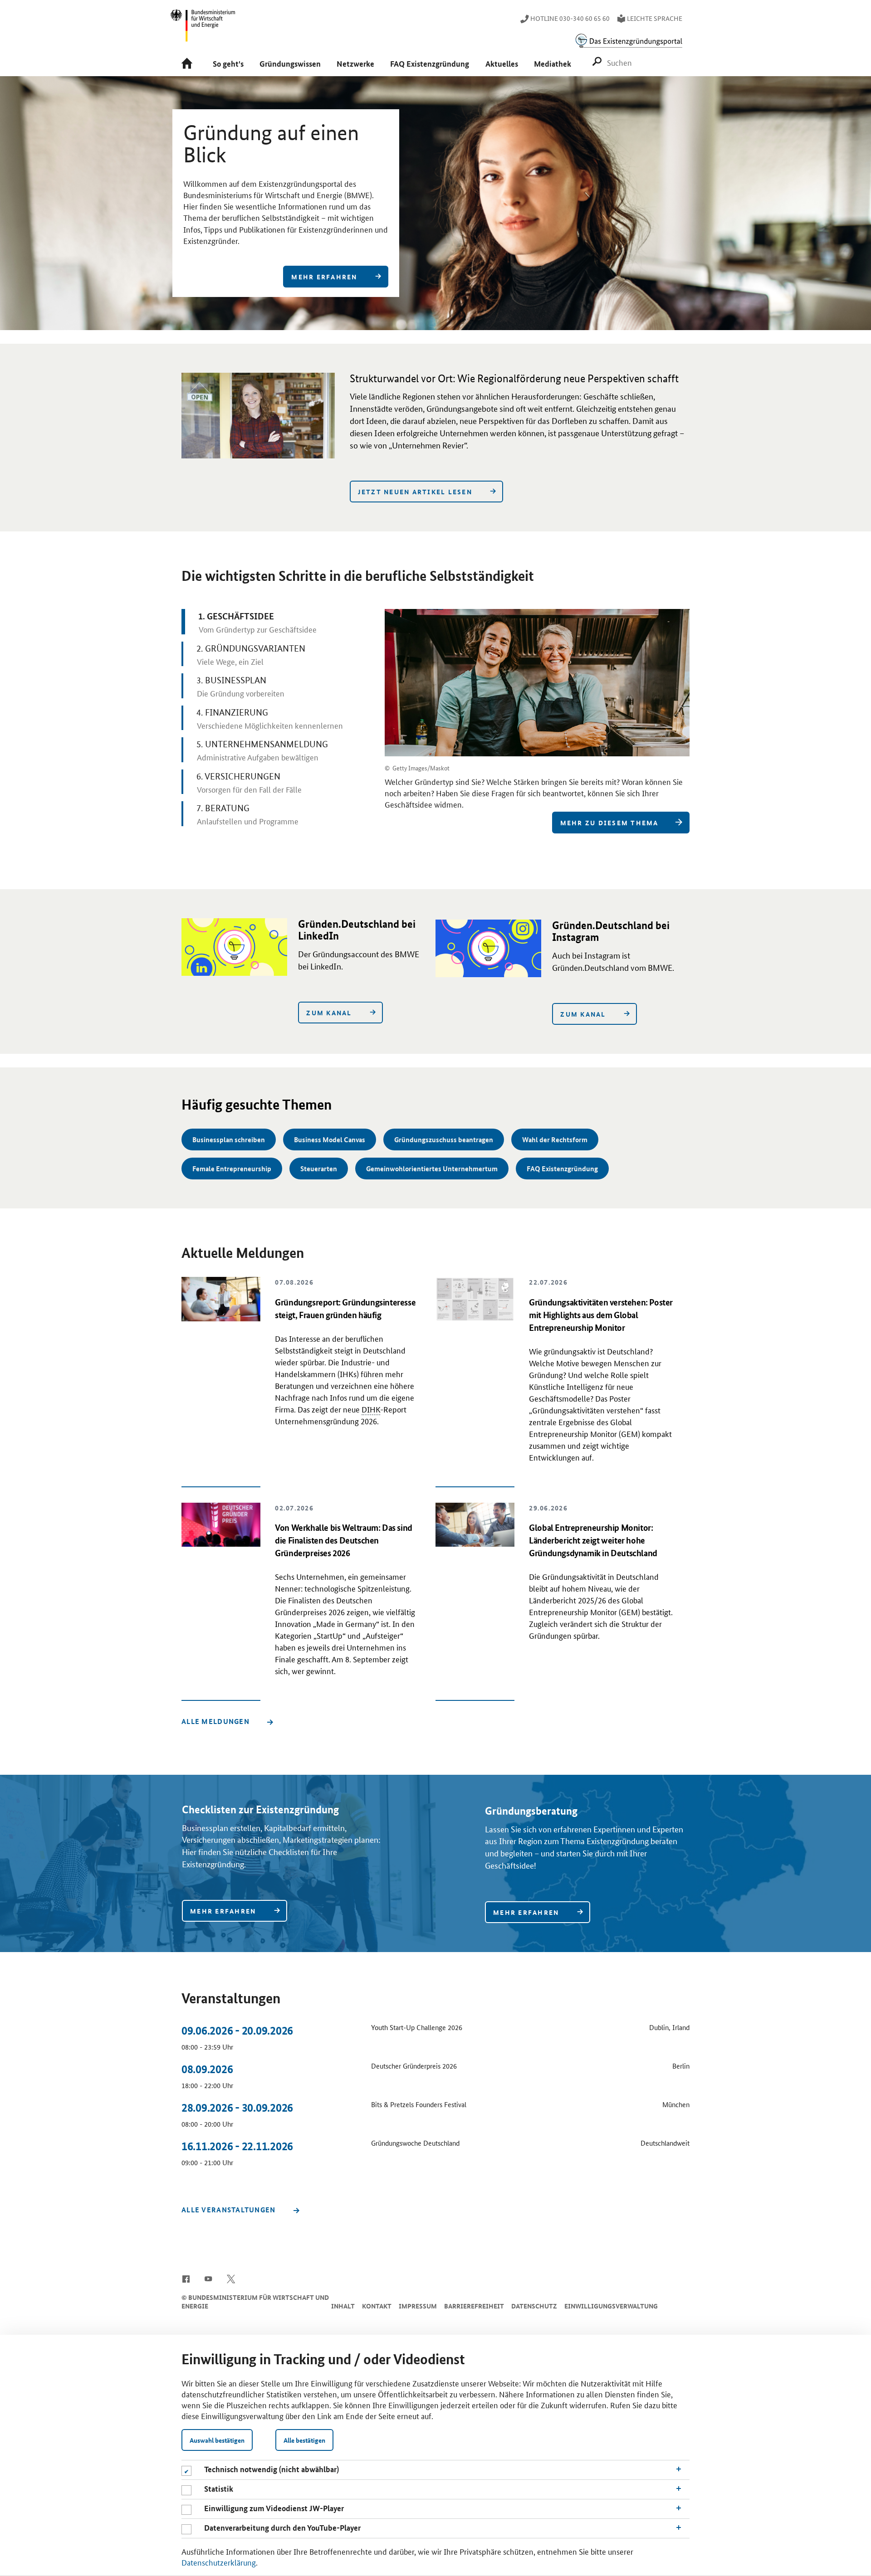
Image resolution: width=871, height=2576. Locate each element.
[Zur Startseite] (189, 64)
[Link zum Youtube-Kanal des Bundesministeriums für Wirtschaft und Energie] (208, 2278)
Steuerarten (319, 1169)
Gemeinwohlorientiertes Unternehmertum (432, 1169)
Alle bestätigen (304, 2440)
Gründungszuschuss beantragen (444, 1139)
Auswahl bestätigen (217, 2440)
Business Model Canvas (330, 1139)
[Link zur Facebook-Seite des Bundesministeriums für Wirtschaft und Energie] (186, 2278)
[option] (435, 203)
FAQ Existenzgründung (562, 1169)
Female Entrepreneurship (232, 1169)
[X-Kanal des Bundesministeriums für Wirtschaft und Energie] (231, 2278)
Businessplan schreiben (229, 1139)
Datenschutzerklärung (219, 2562)
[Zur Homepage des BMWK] (203, 29)
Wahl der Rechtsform (555, 1139)
